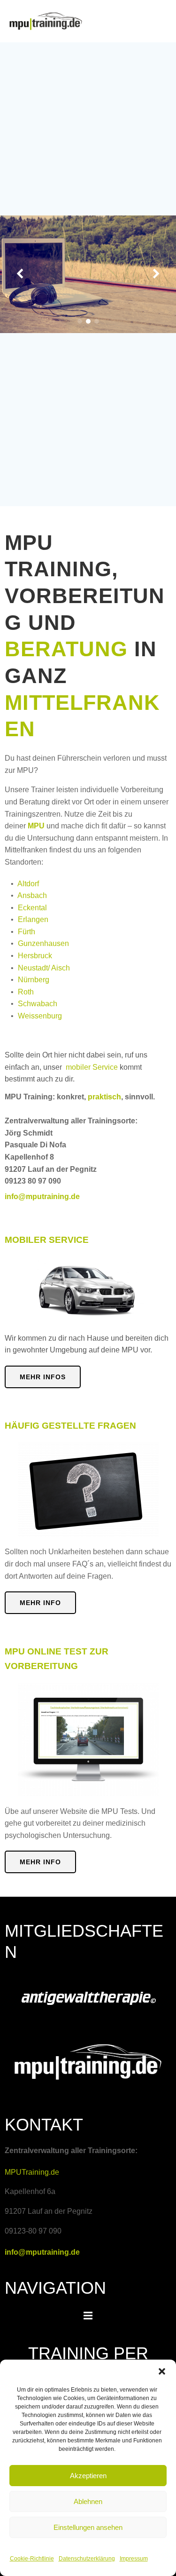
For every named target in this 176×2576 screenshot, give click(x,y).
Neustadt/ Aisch (44, 968)
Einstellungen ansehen (88, 2527)
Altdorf (28, 884)
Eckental (32, 908)
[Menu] (88, 2316)
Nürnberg (34, 980)
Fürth (27, 932)
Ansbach (32, 895)
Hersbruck (35, 956)
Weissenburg (40, 1016)
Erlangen (33, 919)
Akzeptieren (88, 2476)
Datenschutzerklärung (87, 2559)
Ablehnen (88, 2501)
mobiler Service (92, 1067)
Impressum (134, 2559)
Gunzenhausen (43, 943)
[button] (162, 2371)
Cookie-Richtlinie (32, 2559)
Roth (26, 992)
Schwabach (38, 1004)
